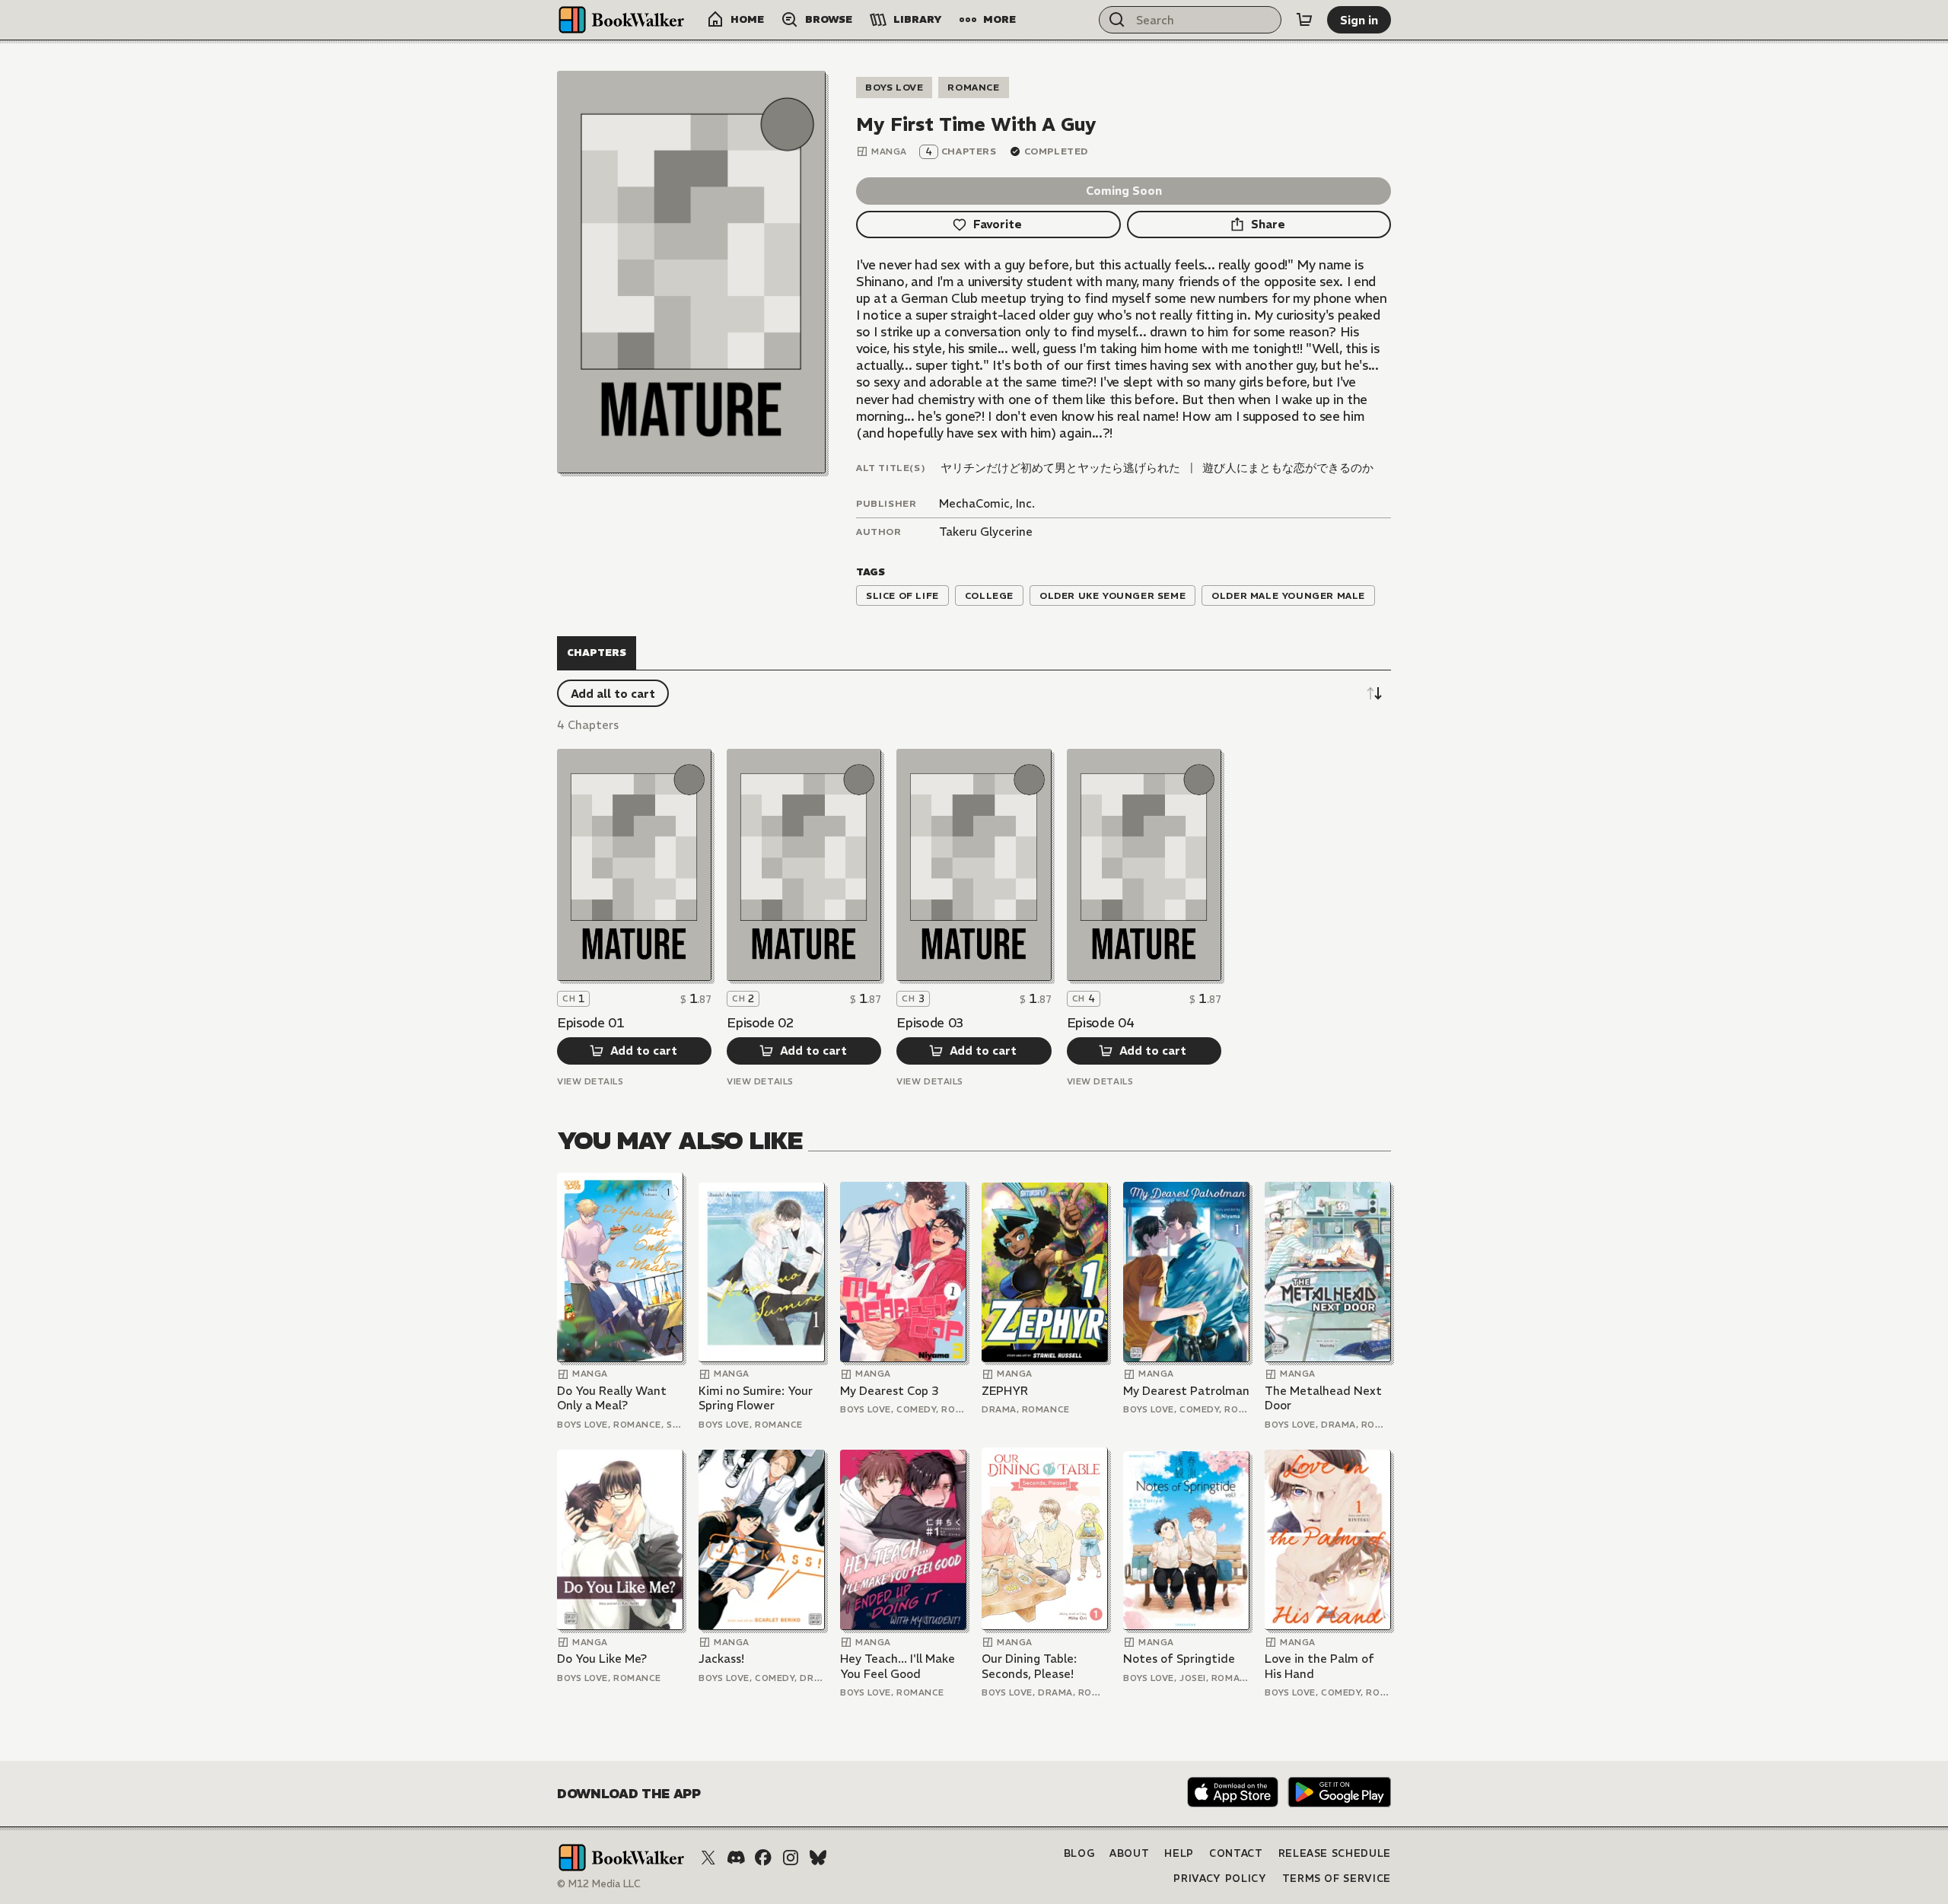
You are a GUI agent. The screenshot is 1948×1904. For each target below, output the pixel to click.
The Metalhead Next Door (1323, 1398)
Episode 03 (930, 1023)
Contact (1236, 1853)
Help (1179, 1853)
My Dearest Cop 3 (890, 1391)
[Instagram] (791, 1858)
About (1129, 1853)
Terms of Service (1337, 1879)
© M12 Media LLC (599, 1884)
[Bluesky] (818, 1858)
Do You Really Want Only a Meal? (612, 1398)
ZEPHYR (1005, 1391)
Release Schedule (1335, 1853)
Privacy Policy (1220, 1879)
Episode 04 (1101, 1023)
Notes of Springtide (1179, 1659)
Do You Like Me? (602, 1659)
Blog (1079, 1853)
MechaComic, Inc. (987, 503)
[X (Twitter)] (708, 1858)
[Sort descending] (1374, 693)
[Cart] (1304, 20)
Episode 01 (591, 1023)
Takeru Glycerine (986, 532)
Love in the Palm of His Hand (1319, 1666)
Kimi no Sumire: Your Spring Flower (756, 1398)
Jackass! (721, 1659)
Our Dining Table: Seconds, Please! (1029, 1666)
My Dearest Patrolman (1186, 1391)
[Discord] (736, 1858)
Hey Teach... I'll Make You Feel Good (898, 1666)
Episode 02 (761, 1023)
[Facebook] (763, 1858)
